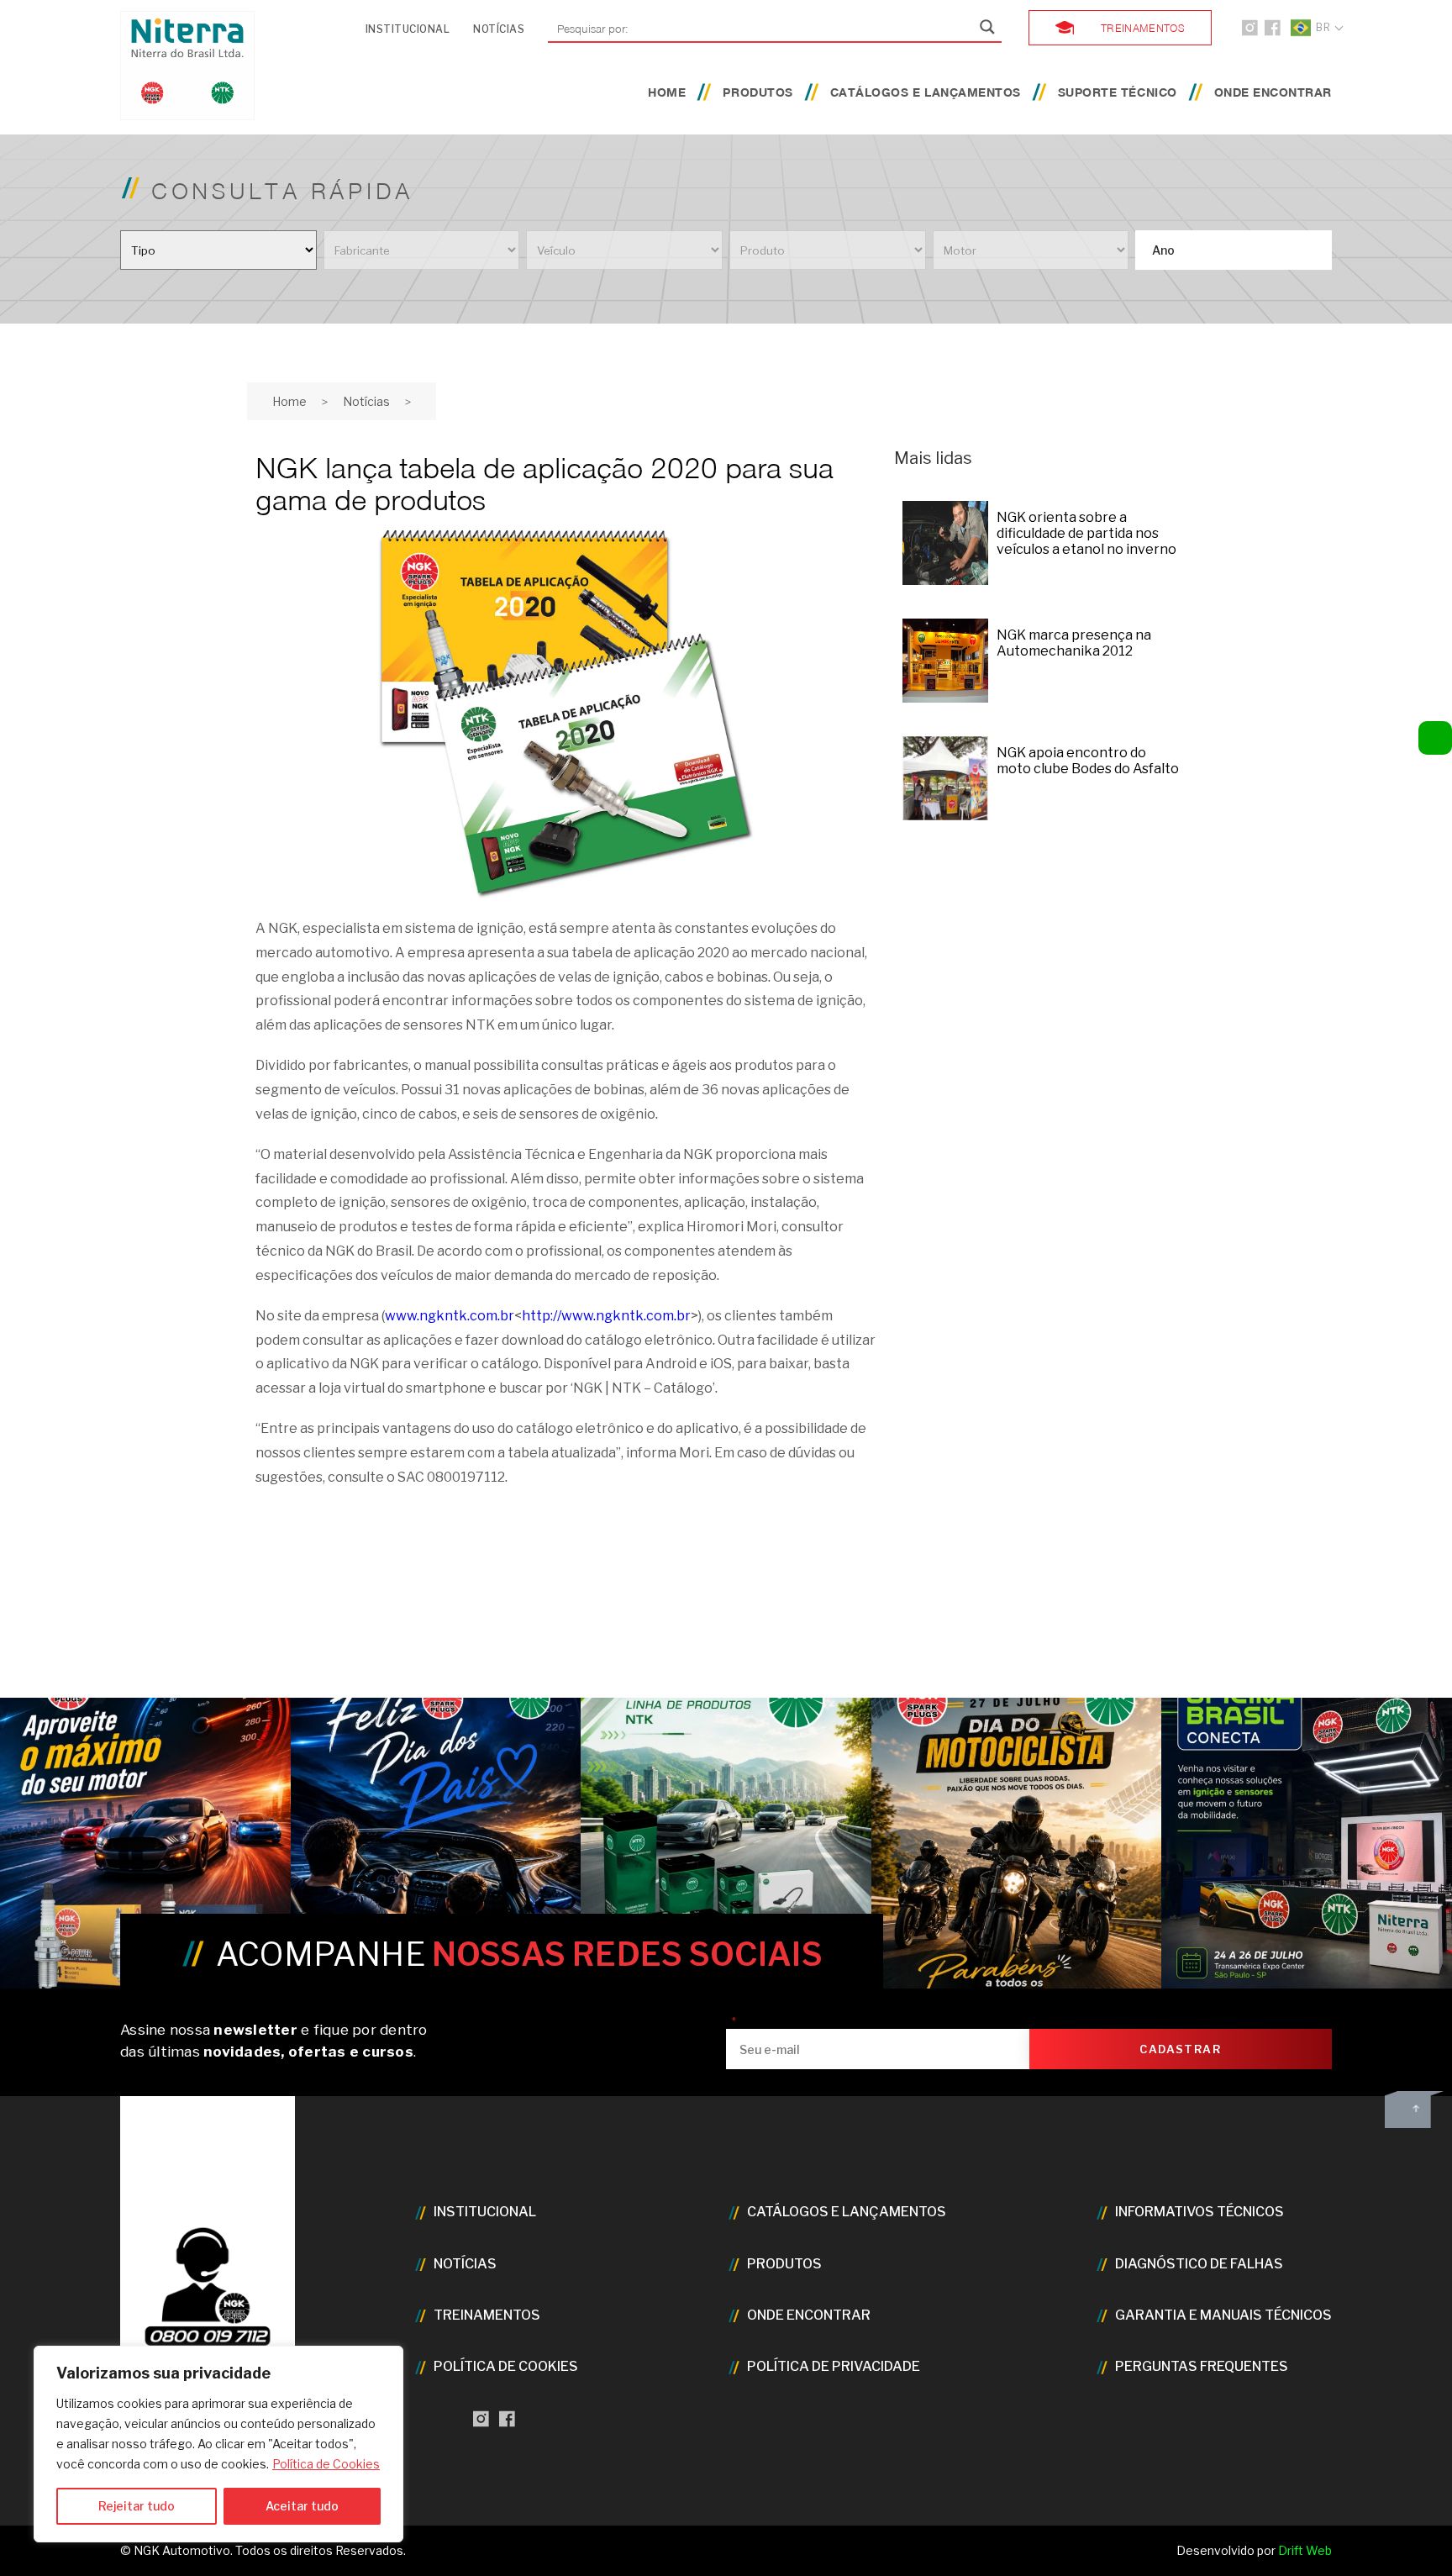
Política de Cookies (326, 2464)
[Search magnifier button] (987, 27)
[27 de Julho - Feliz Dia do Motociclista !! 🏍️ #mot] (1017, 1843)
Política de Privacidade (834, 2366)
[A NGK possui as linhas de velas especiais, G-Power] (145, 1843)
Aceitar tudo (302, 2506)
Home (667, 92)
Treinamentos (1143, 27)
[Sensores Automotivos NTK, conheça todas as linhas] (726, 1843)
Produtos (758, 92)
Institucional (408, 29)
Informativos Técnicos (1199, 2212)
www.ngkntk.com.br (450, 1316)
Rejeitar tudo (137, 2506)
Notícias (499, 29)
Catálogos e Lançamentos (926, 92)
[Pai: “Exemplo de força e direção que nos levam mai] (436, 1843)
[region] (218, 2444)
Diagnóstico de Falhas (1199, 2264)
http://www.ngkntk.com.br (606, 1316)
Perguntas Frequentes (1202, 2366)
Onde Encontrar (1273, 92)
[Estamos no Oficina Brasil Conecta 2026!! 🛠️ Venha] (1307, 1843)
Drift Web (1305, 2550)
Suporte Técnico (1118, 92)
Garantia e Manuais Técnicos (1223, 2315)
